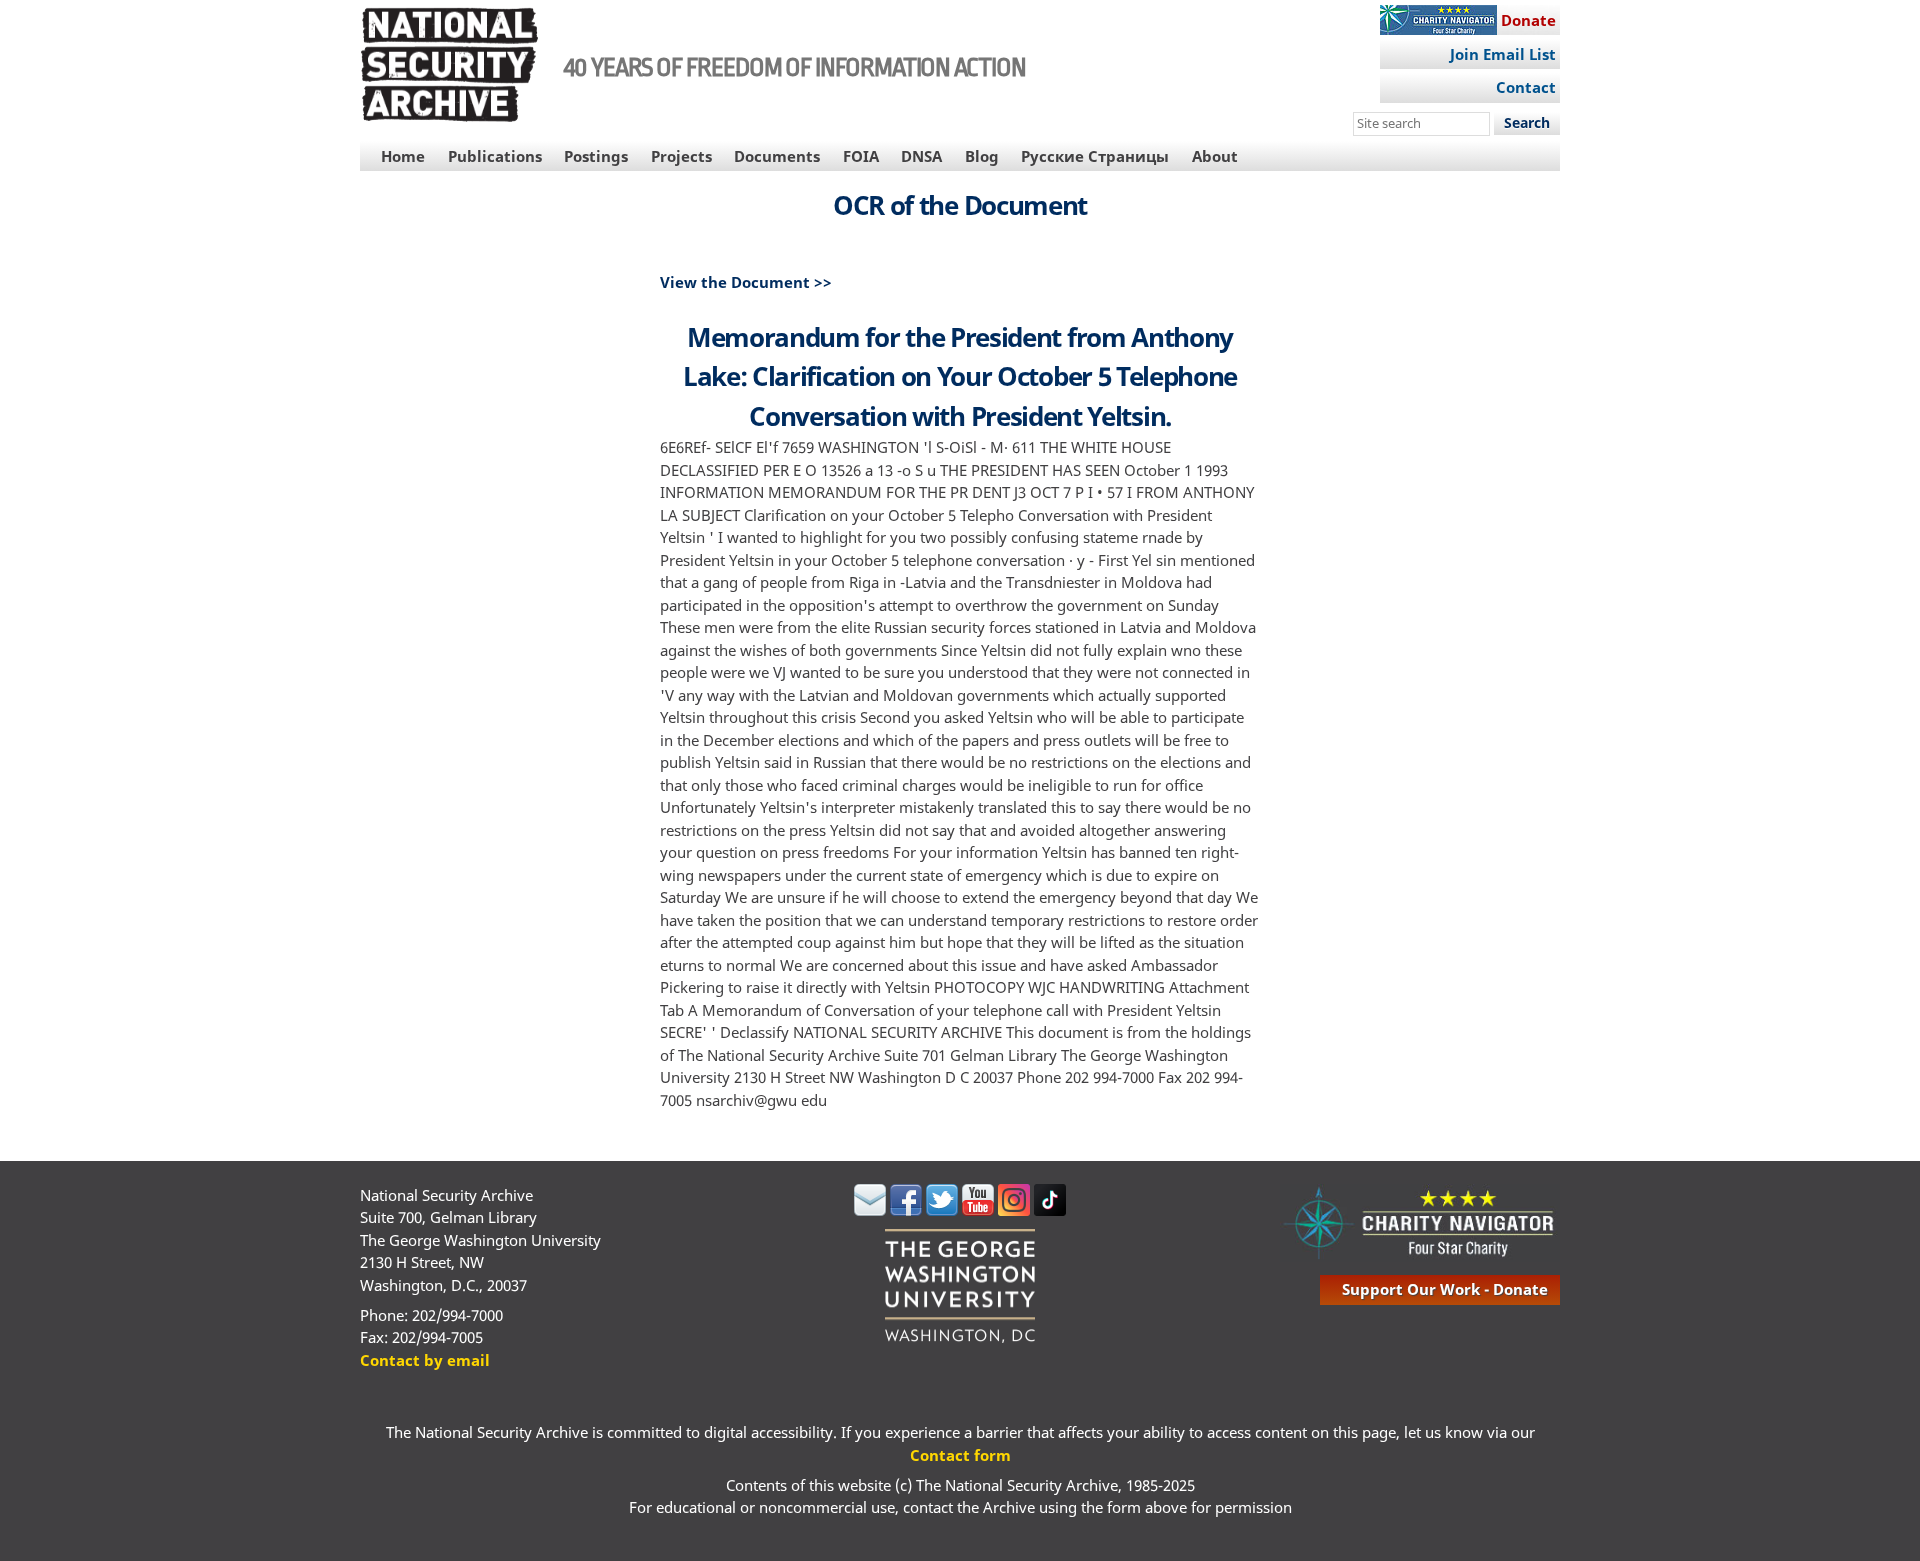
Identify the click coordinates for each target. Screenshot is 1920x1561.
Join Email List (1503, 54)
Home (403, 156)
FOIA (861, 156)
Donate (1528, 20)
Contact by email (425, 1360)
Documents (777, 156)
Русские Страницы (1095, 156)
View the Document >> (746, 282)
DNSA (921, 156)
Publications (495, 156)
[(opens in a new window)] (870, 1210)
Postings (596, 156)
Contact (1526, 87)
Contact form (960, 1455)
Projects (681, 156)
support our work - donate (1445, 1289)
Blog (982, 156)
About (1215, 156)
